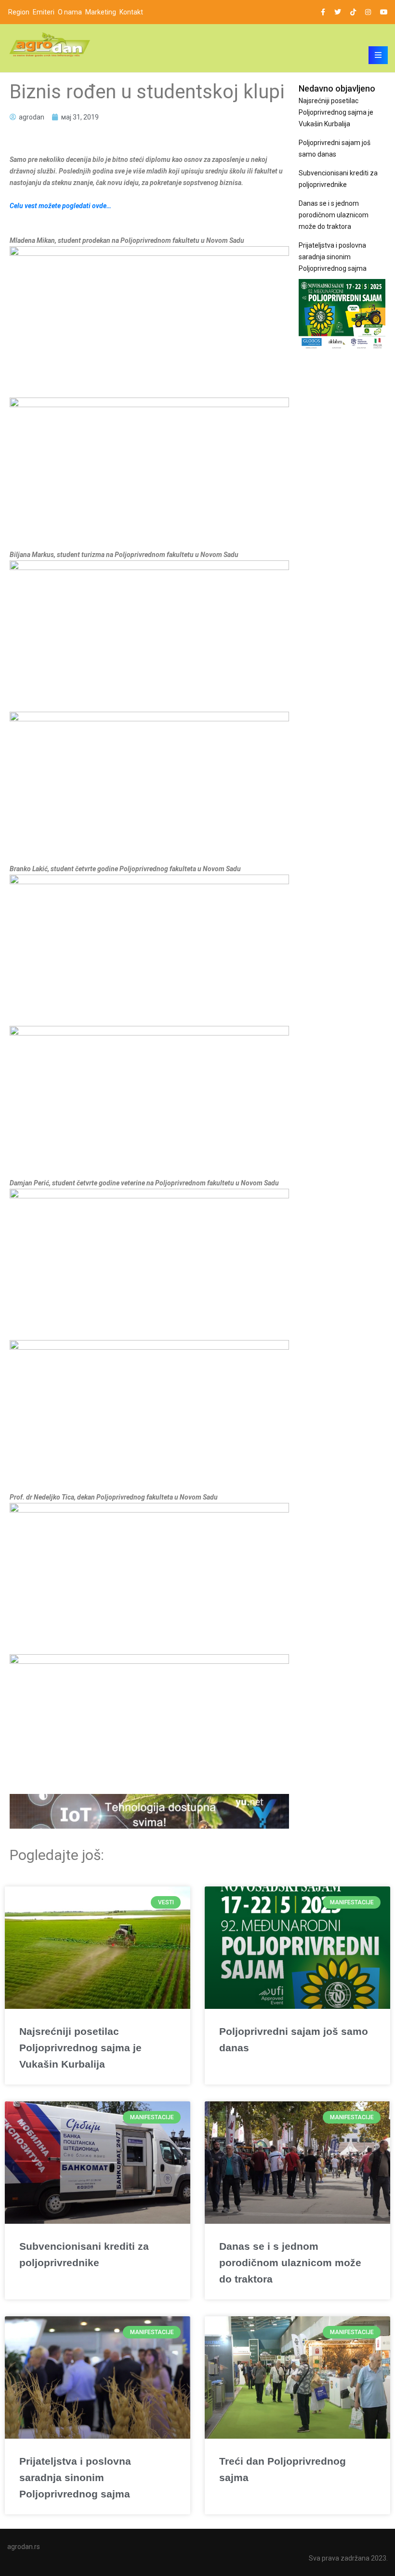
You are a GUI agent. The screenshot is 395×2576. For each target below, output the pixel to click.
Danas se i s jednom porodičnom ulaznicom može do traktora (334, 215)
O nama (70, 12)
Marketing (101, 12)
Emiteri (44, 12)
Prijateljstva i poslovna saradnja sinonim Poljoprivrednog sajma (333, 257)
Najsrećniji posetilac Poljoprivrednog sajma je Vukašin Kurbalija (336, 112)
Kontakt (131, 12)
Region (19, 12)
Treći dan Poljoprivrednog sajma (283, 2469)
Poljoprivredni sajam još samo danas (335, 148)
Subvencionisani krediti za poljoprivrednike (338, 179)
